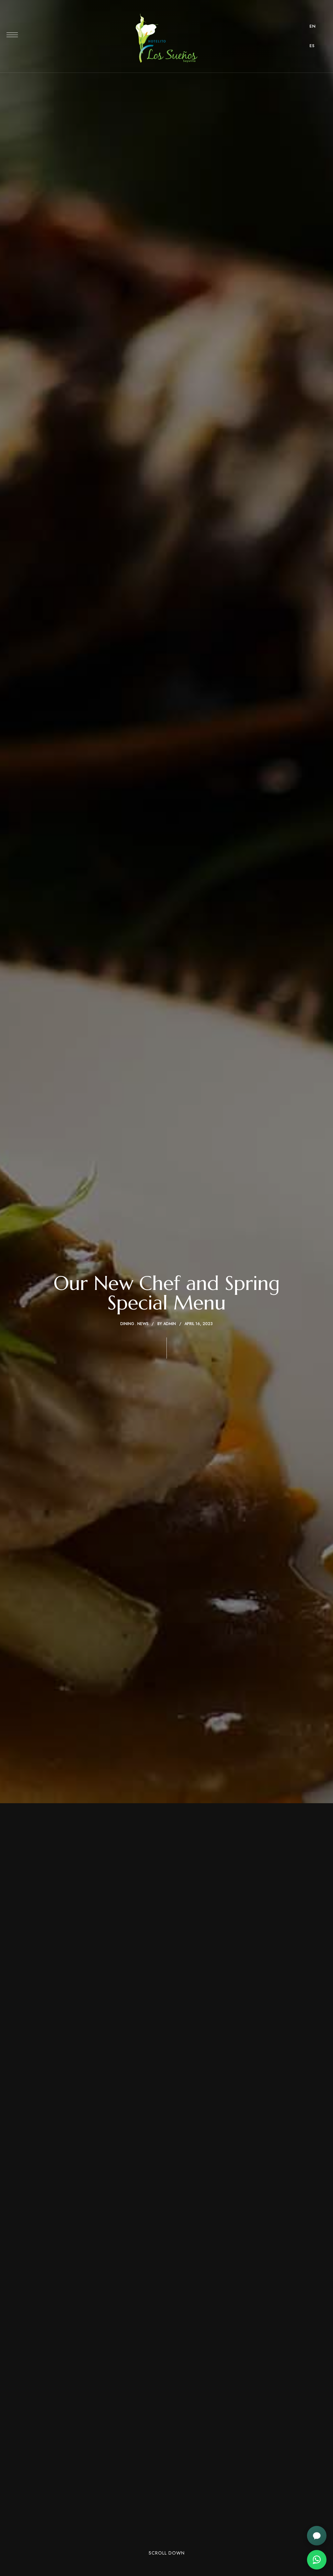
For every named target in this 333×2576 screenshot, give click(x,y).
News (143, 1324)
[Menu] (12, 35)
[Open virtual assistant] (317, 2536)
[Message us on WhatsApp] (317, 2560)
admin (170, 1324)
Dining (127, 1324)
